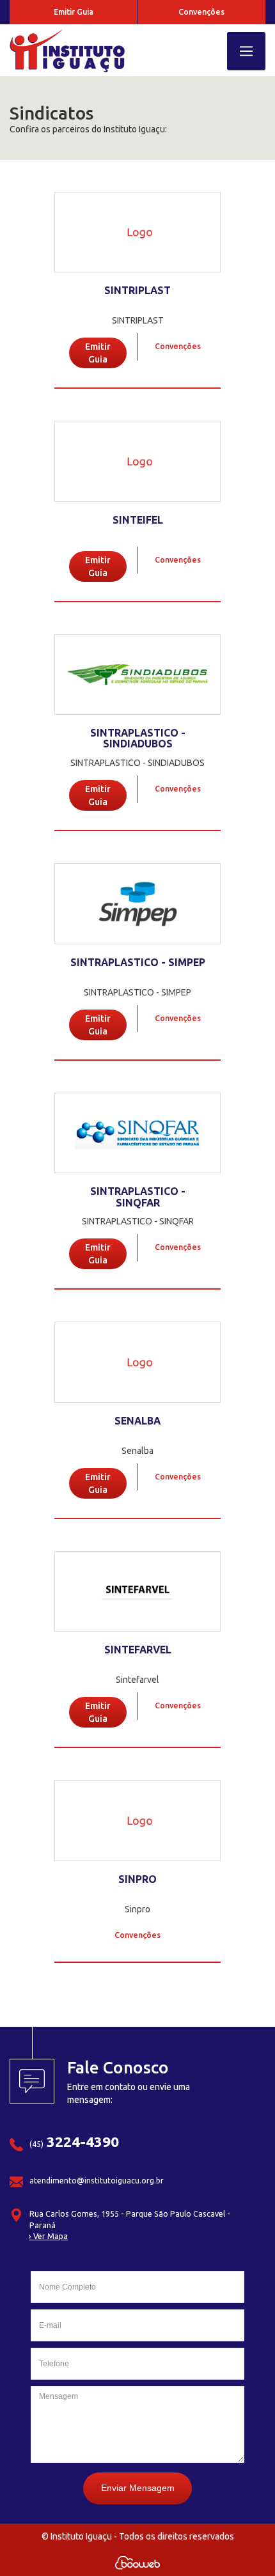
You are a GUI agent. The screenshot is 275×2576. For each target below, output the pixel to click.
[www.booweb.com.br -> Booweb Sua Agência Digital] (137, 2563)
